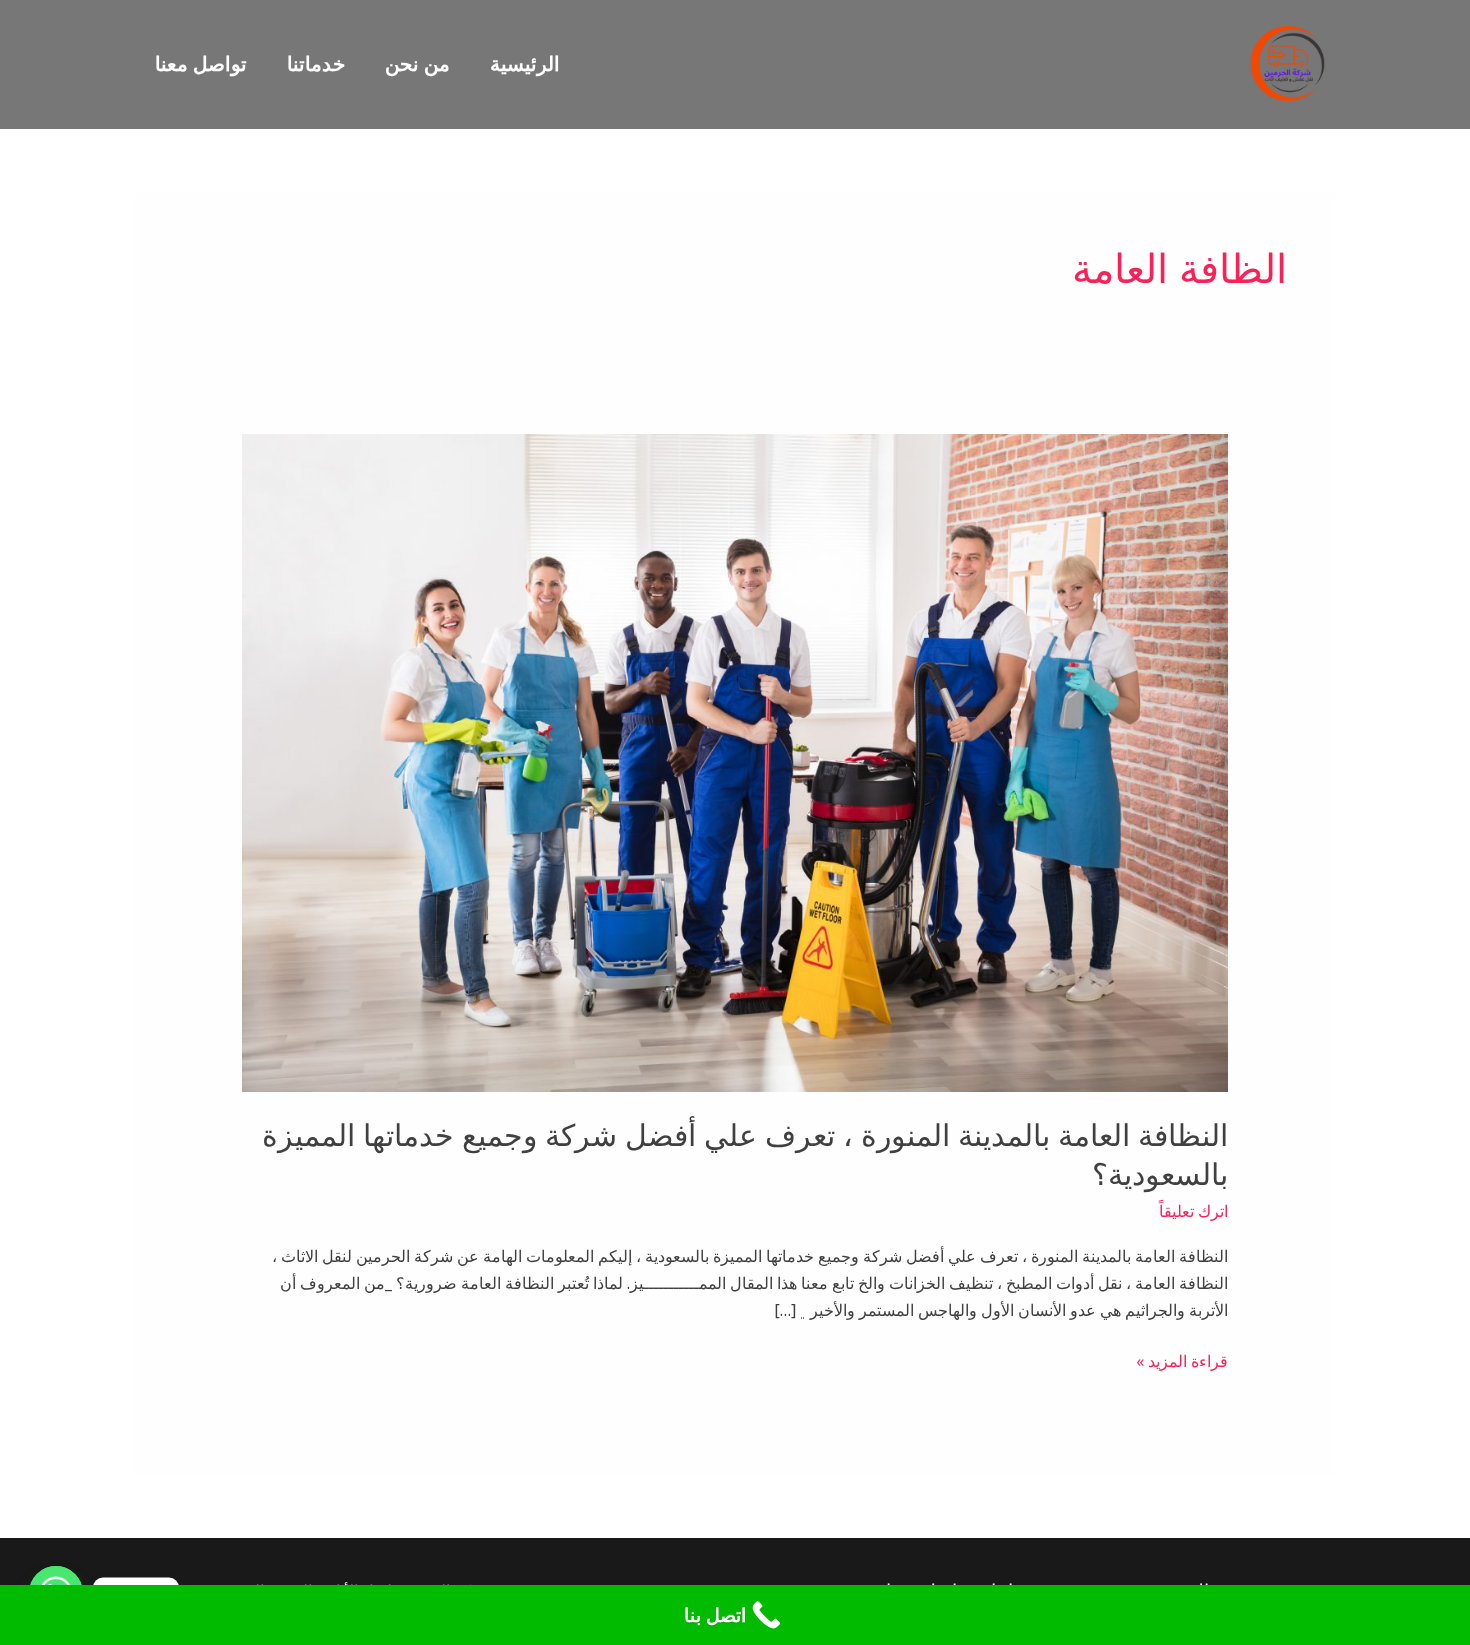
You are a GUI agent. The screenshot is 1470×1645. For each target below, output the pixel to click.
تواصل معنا (201, 63)
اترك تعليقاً (1193, 1211)
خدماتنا (316, 63)
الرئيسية (525, 63)
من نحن (417, 63)
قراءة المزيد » (1182, 1360)
